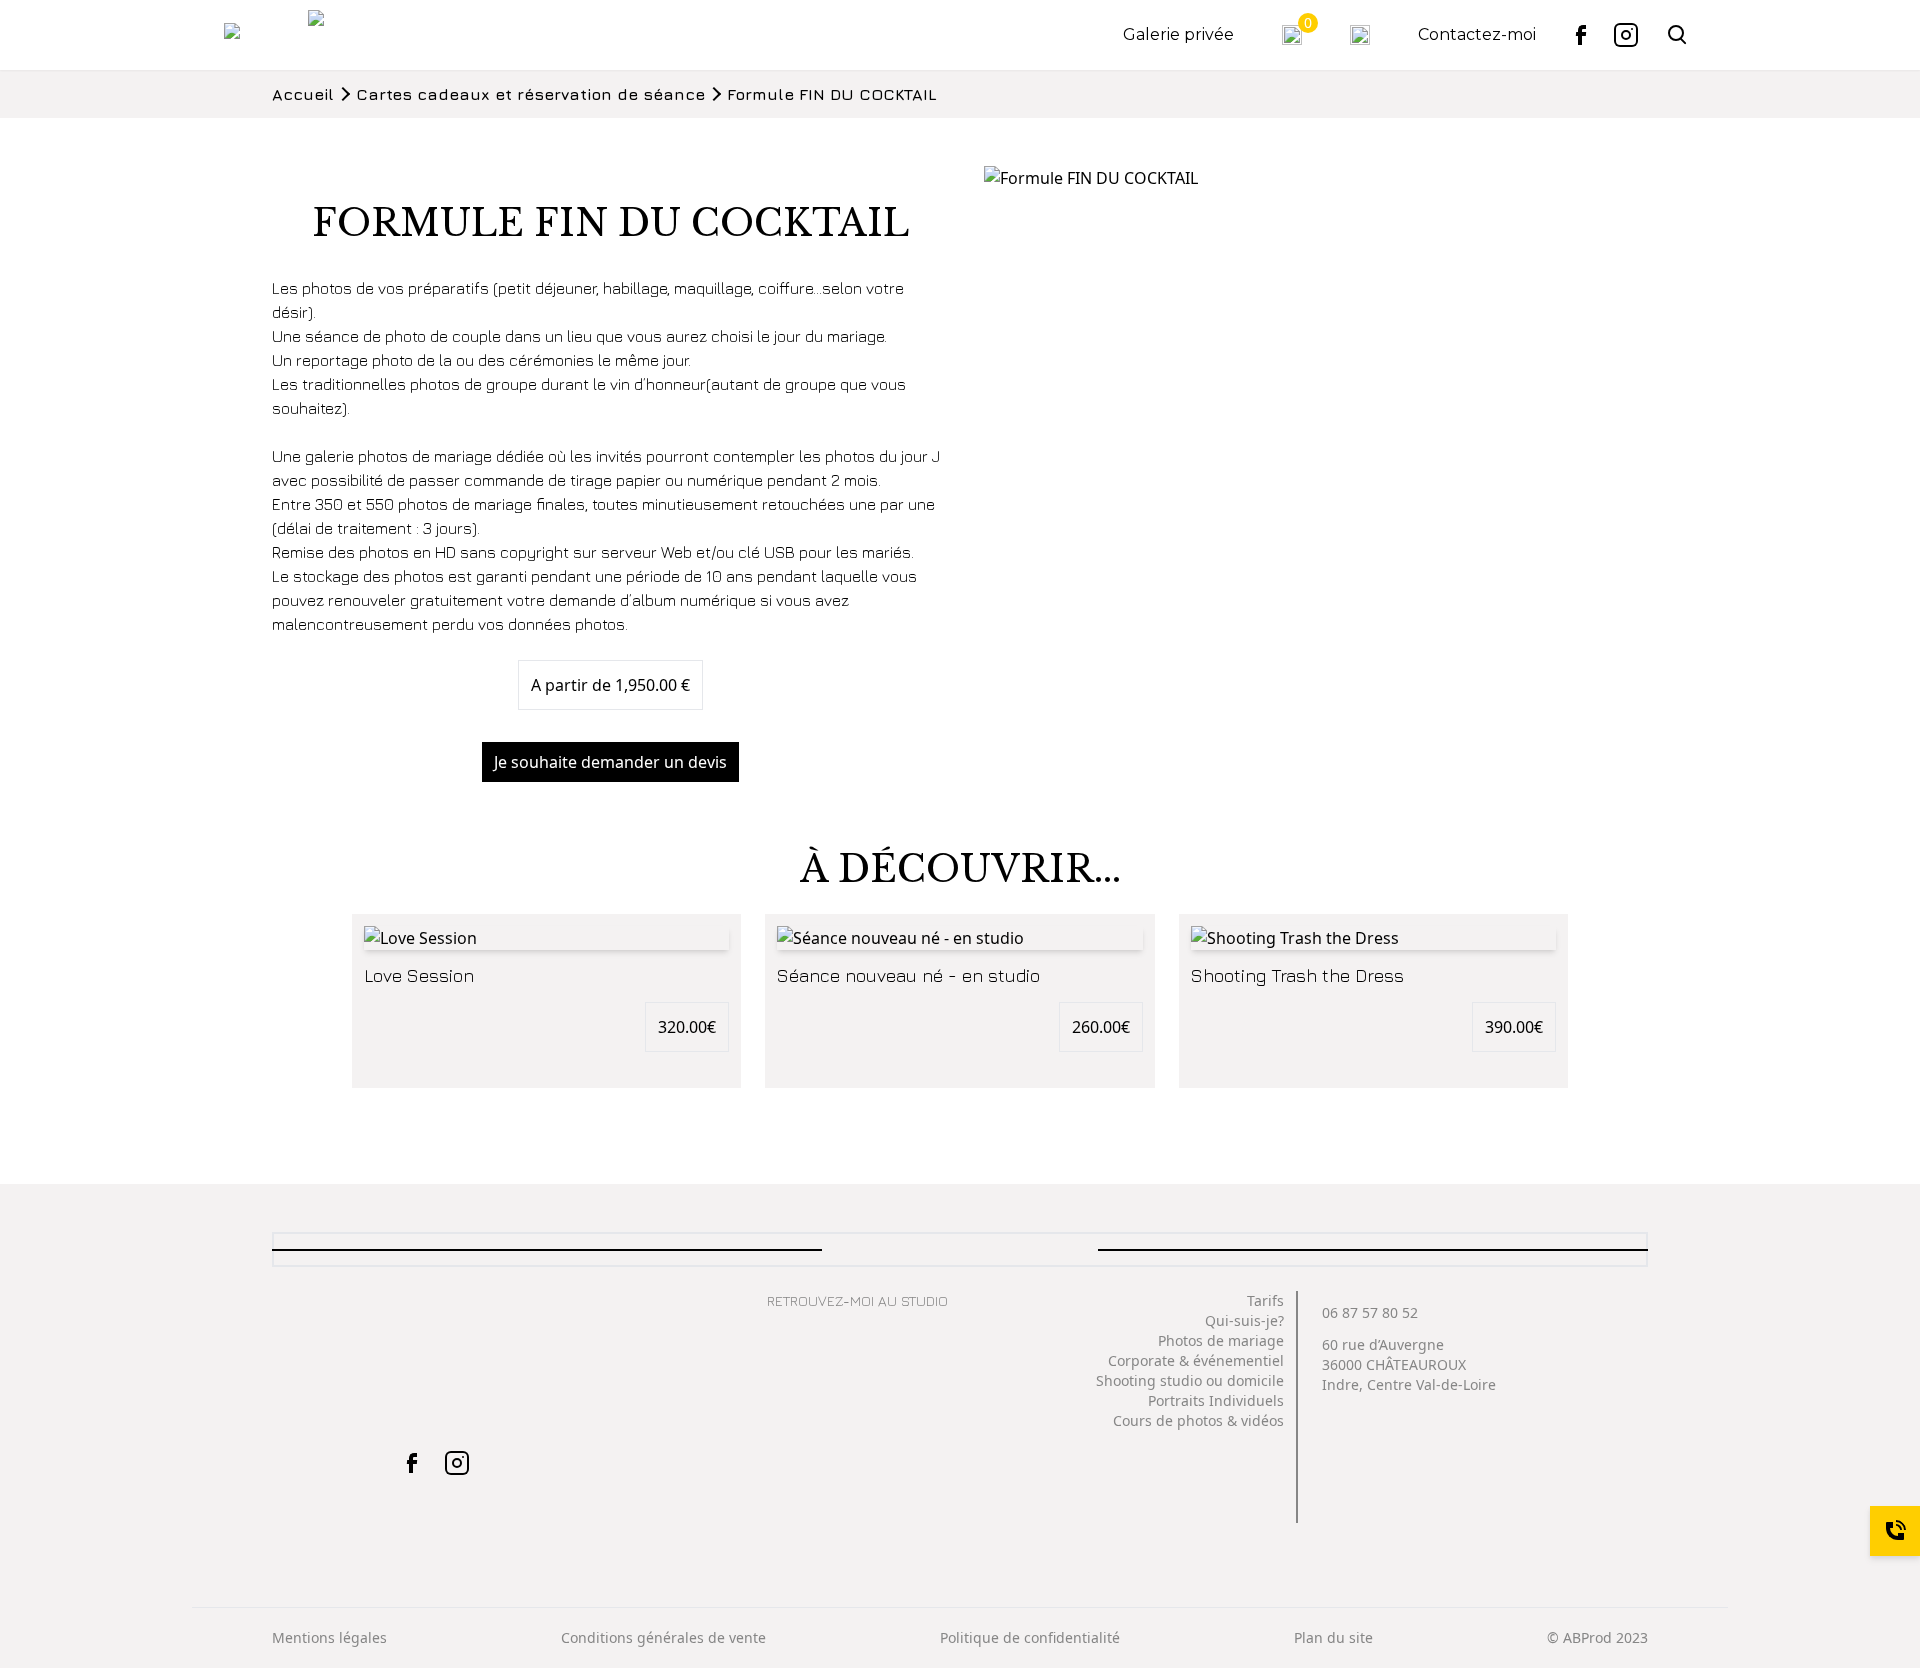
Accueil (303, 94)
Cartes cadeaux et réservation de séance (530, 94)
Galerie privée (1178, 34)
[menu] (254, 35)
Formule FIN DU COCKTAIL (832, 94)
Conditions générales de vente (663, 1637)
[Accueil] (342, 35)
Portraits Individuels (1216, 1400)
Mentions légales (329, 1637)
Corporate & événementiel (1196, 1360)
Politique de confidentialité (1030, 1637)
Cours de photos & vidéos (1198, 1420)
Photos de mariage (1221, 1340)
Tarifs (1265, 1300)
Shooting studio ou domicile (1190, 1380)
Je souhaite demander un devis (610, 762)
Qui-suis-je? (1244, 1320)
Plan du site (1333, 1637)
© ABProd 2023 (1597, 1637)
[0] (1292, 35)
